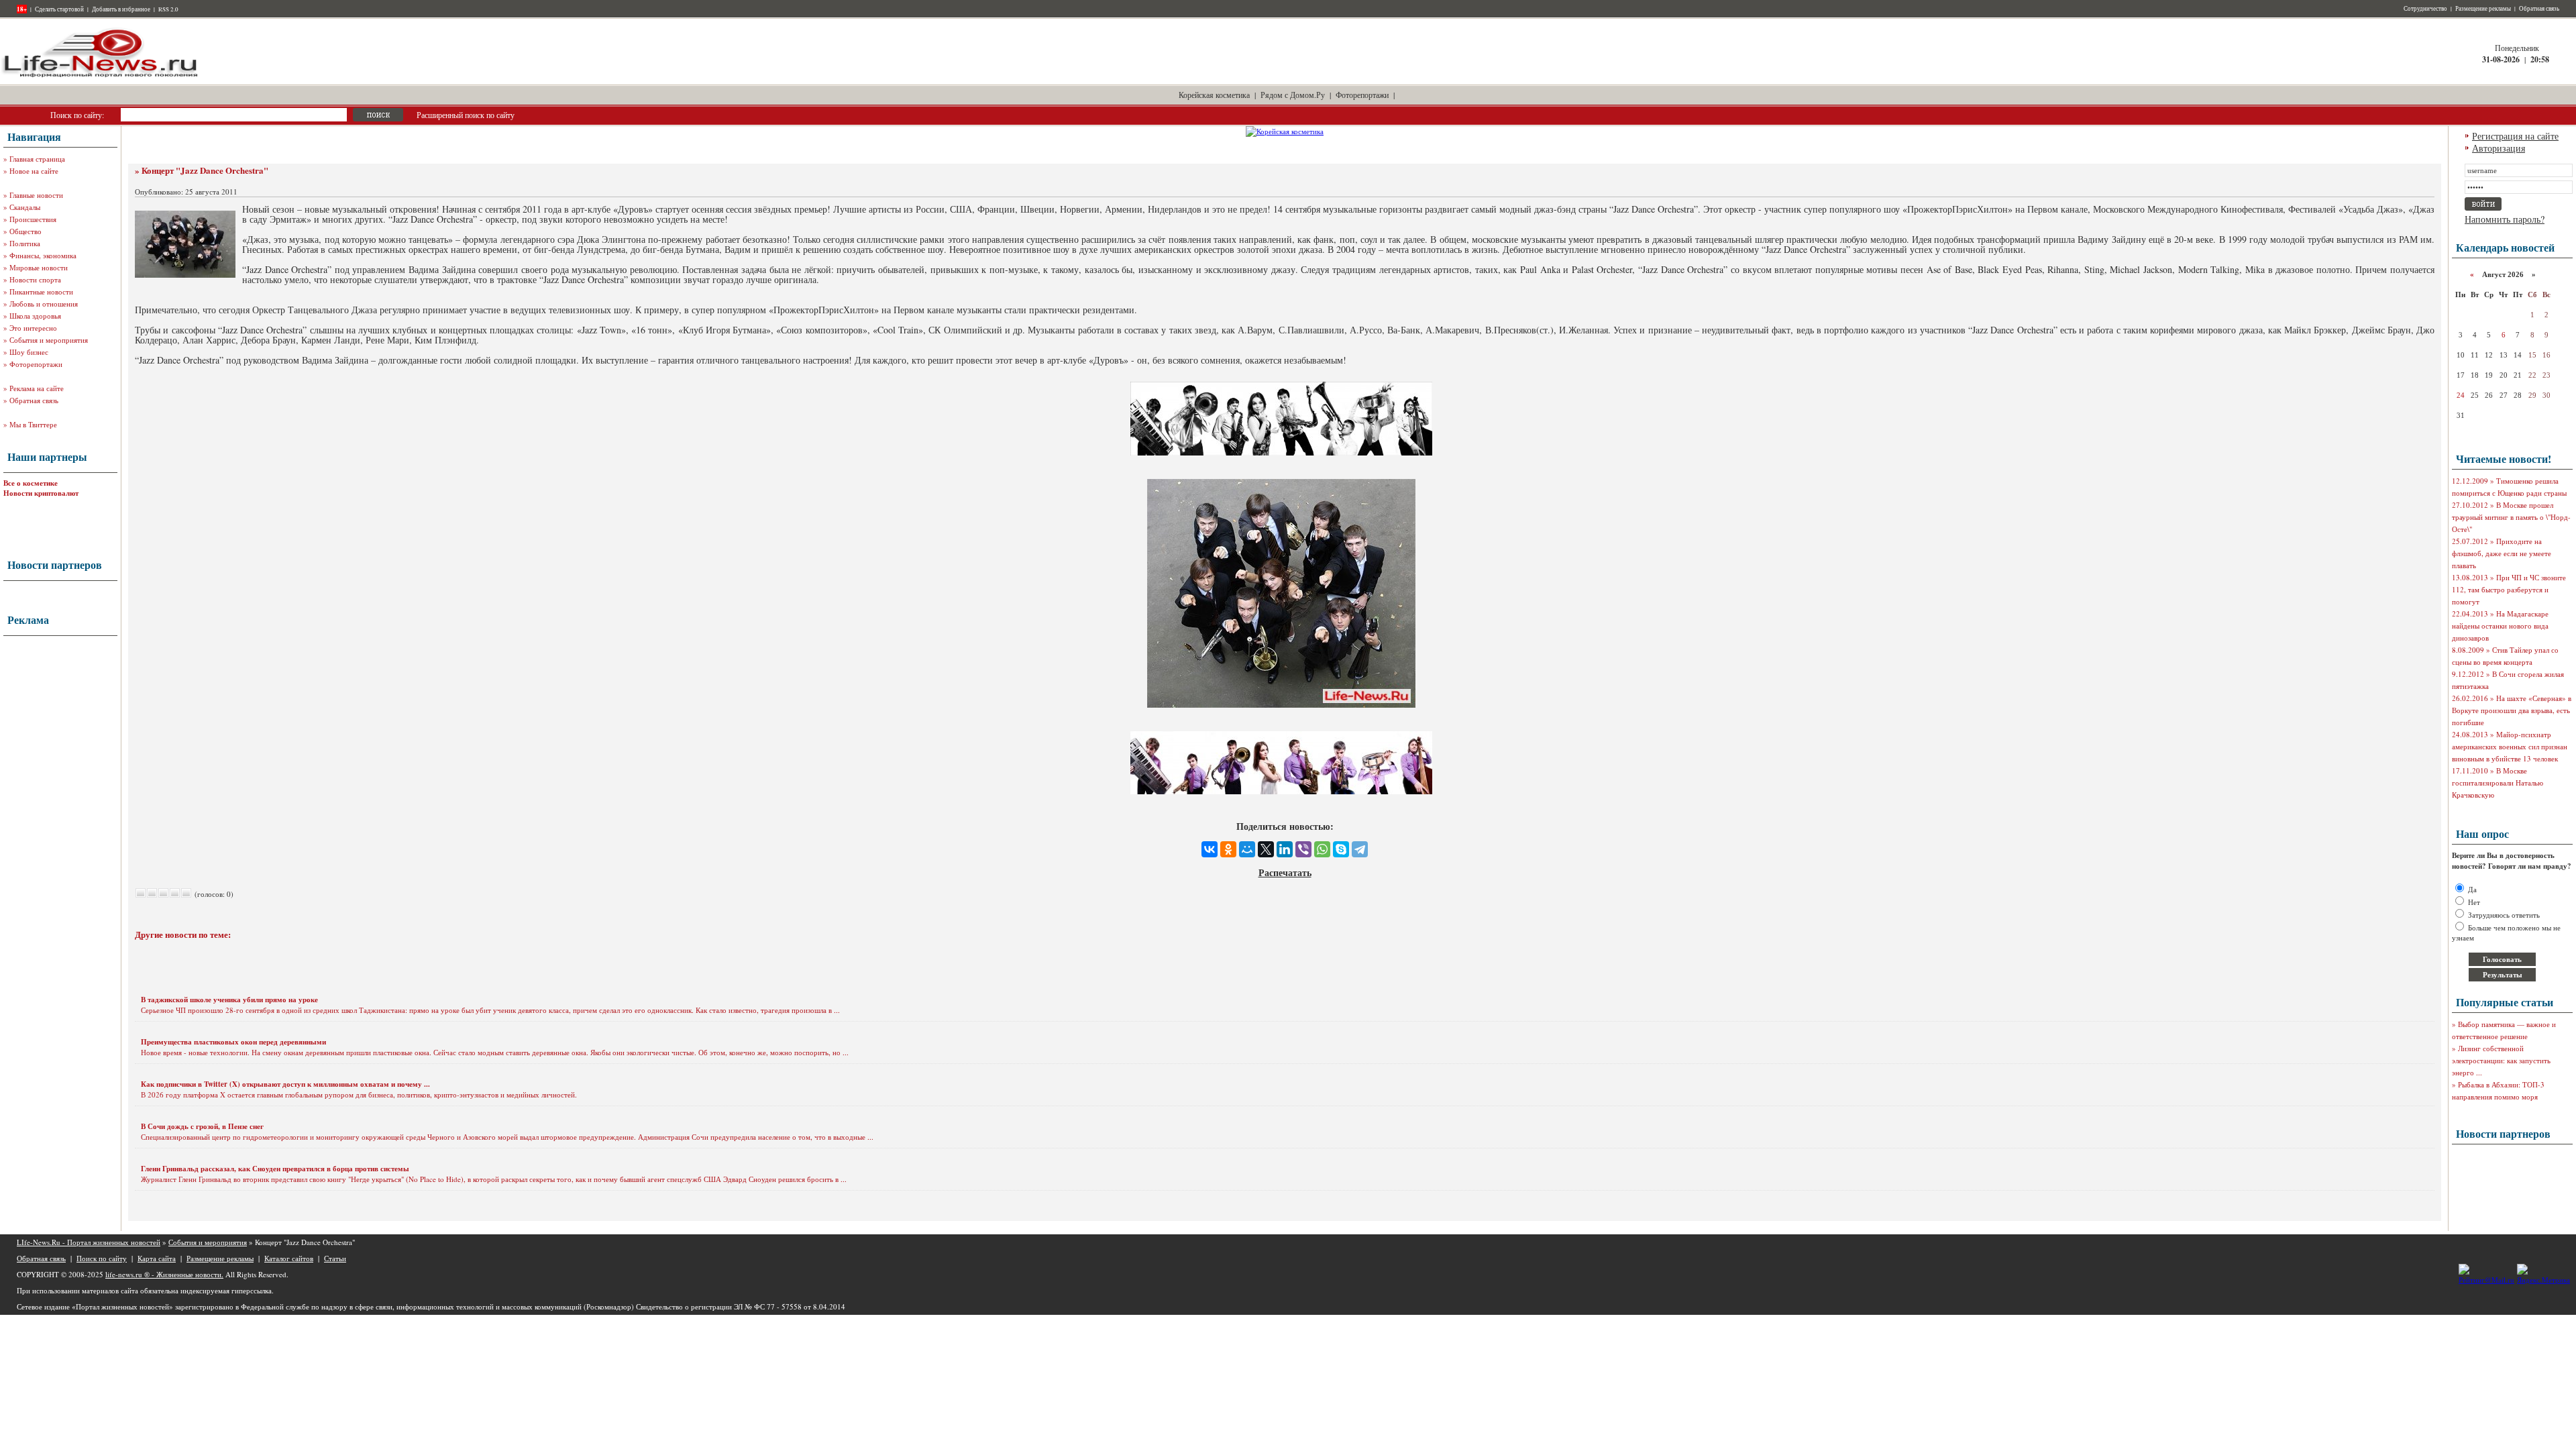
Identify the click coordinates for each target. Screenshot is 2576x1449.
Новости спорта (35, 279)
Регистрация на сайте (2515, 136)
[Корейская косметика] (1285, 131)
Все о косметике (31, 483)
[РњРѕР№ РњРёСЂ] (1247, 849)
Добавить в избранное (121, 9)
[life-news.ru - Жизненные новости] (101, 76)
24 (2461, 395)
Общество (25, 231)
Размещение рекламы (2483, 9)
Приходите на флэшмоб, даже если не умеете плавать (2502, 553)
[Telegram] (1360, 849)
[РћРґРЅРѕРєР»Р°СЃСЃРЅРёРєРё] (1228, 849)
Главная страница (37, 159)
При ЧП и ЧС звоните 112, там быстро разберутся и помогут (2509, 589)
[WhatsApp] (1322, 849)
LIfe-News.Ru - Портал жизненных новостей (89, 1242)
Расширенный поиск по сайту (466, 115)
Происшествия (33, 219)
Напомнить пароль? (2505, 219)
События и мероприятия (49, 340)
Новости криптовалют (41, 493)
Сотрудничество (2425, 9)
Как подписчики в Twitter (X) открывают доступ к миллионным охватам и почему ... (285, 1084)
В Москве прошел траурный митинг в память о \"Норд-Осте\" (2511, 517)
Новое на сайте (34, 171)
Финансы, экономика (43, 255)
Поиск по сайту (102, 1258)
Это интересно (33, 328)
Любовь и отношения (44, 304)
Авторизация (2499, 148)
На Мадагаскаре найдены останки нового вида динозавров (2500, 626)
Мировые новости (39, 267)
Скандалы (25, 207)
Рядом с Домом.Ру (1293, 95)
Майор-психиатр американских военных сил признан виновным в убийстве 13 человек (2510, 746)
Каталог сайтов (289, 1258)
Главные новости (36, 195)
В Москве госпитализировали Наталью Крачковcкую (2498, 783)
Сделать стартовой (59, 9)
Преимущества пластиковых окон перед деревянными (233, 1042)
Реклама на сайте (37, 388)
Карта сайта (157, 1258)
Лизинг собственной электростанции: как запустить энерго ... (2501, 1060)
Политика (25, 243)
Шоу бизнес (29, 352)
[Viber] (1303, 849)
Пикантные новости (41, 291)
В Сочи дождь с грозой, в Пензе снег (202, 1126)
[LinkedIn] (1285, 849)
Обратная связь (2539, 9)
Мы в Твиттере (33, 424)
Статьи (335, 1258)
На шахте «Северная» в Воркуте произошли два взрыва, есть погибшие (2512, 710)
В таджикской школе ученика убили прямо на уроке (229, 1000)
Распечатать (1285, 872)
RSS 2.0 (168, 9)
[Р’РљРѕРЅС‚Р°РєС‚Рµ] (1210, 849)
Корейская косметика (1214, 95)
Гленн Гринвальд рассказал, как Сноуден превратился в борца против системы (275, 1169)
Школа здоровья (35, 316)
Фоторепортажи (1362, 95)
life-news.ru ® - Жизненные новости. (164, 1274)
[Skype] (1341, 849)
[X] (1266, 849)
